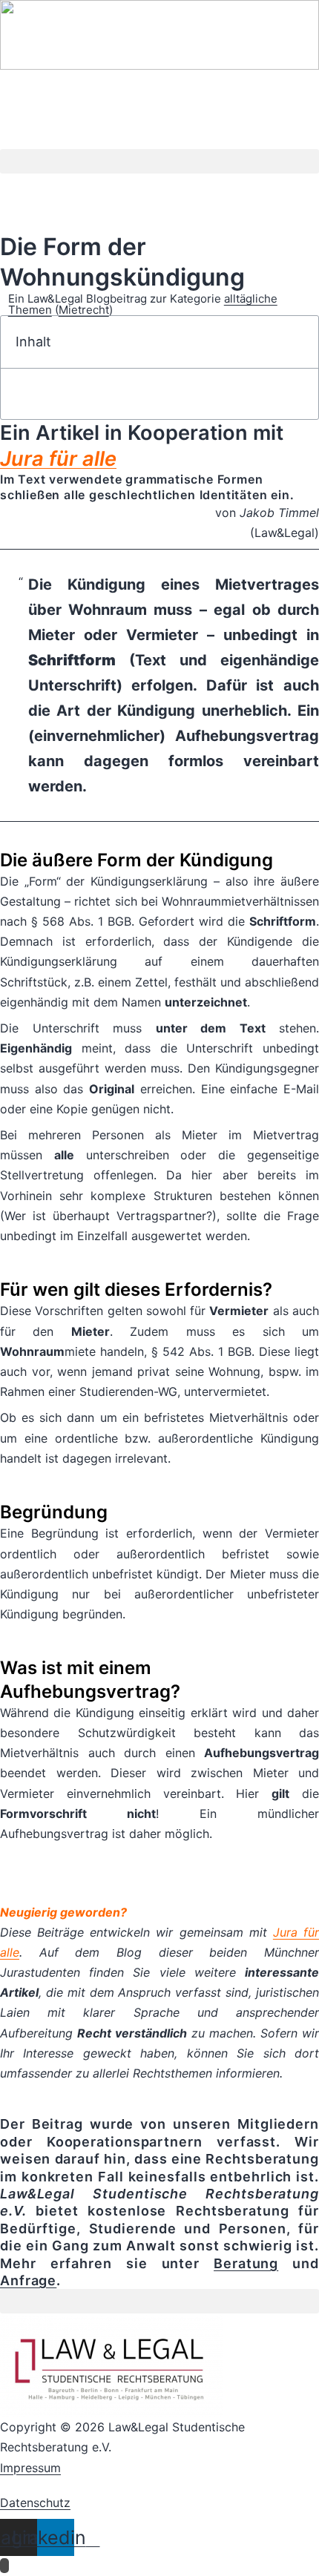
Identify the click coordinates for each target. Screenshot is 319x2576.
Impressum (30, 2468)
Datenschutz (35, 2503)
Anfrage (28, 2280)
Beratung (246, 2263)
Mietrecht (84, 310)
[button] (159, 161)
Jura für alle (58, 459)
